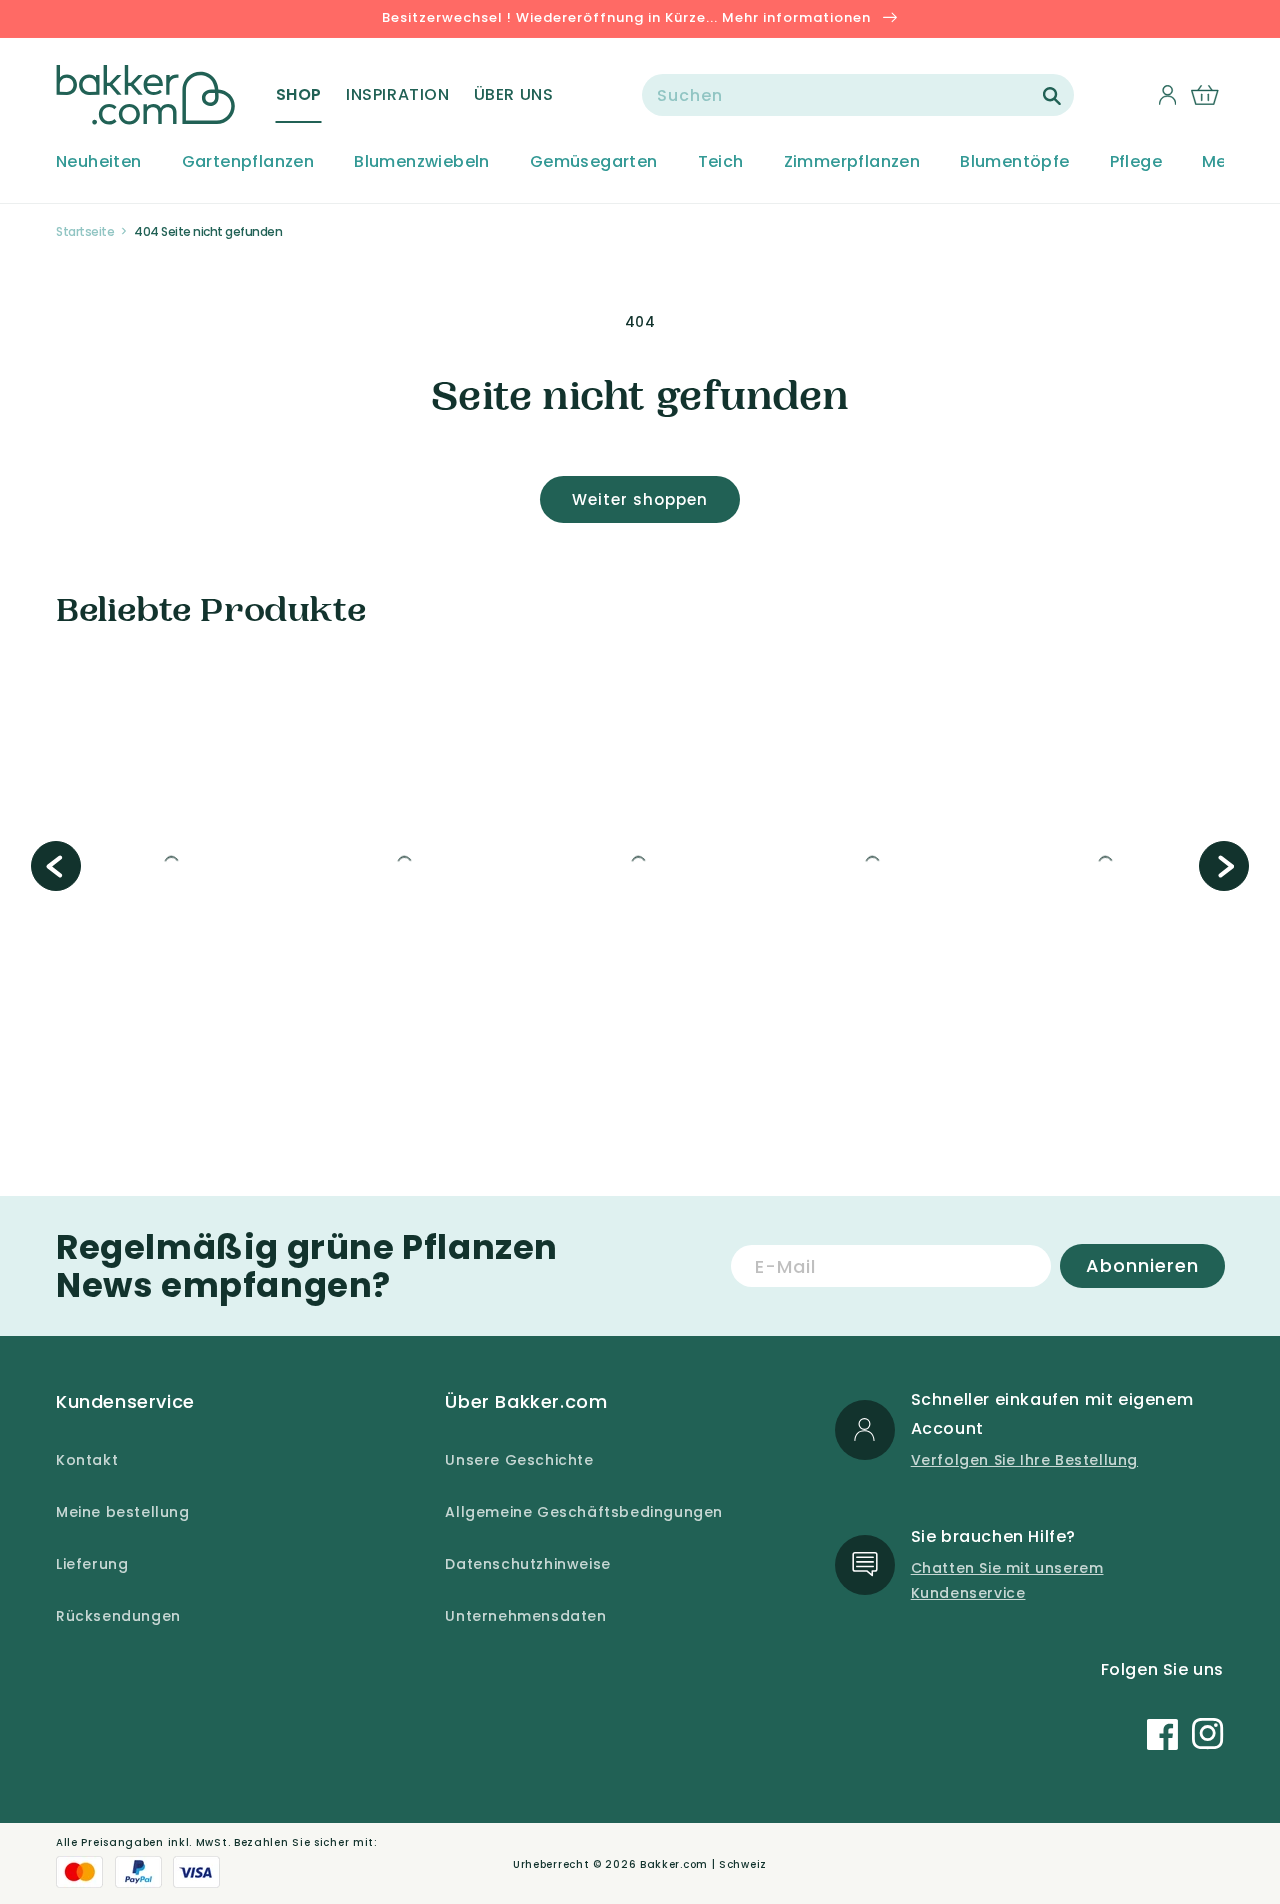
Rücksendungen (118, 1616)
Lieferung (92, 1564)
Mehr (1223, 162)
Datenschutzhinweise (527, 1564)
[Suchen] (1052, 96)
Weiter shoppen (640, 499)
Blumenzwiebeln (422, 162)
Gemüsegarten (594, 162)
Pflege (1136, 162)
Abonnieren (1142, 1265)
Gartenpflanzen (248, 162)
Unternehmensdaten (525, 1616)
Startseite (85, 231)
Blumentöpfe (1014, 162)
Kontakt (87, 1460)
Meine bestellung (123, 1512)
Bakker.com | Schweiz (703, 1864)
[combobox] (858, 95)
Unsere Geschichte (519, 1460)
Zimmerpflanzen (852, 162)
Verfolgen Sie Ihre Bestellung (1024, 1460)
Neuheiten (99, 162)
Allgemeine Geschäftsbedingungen (584, 1512)
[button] (299, 95)
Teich (721, 162)
